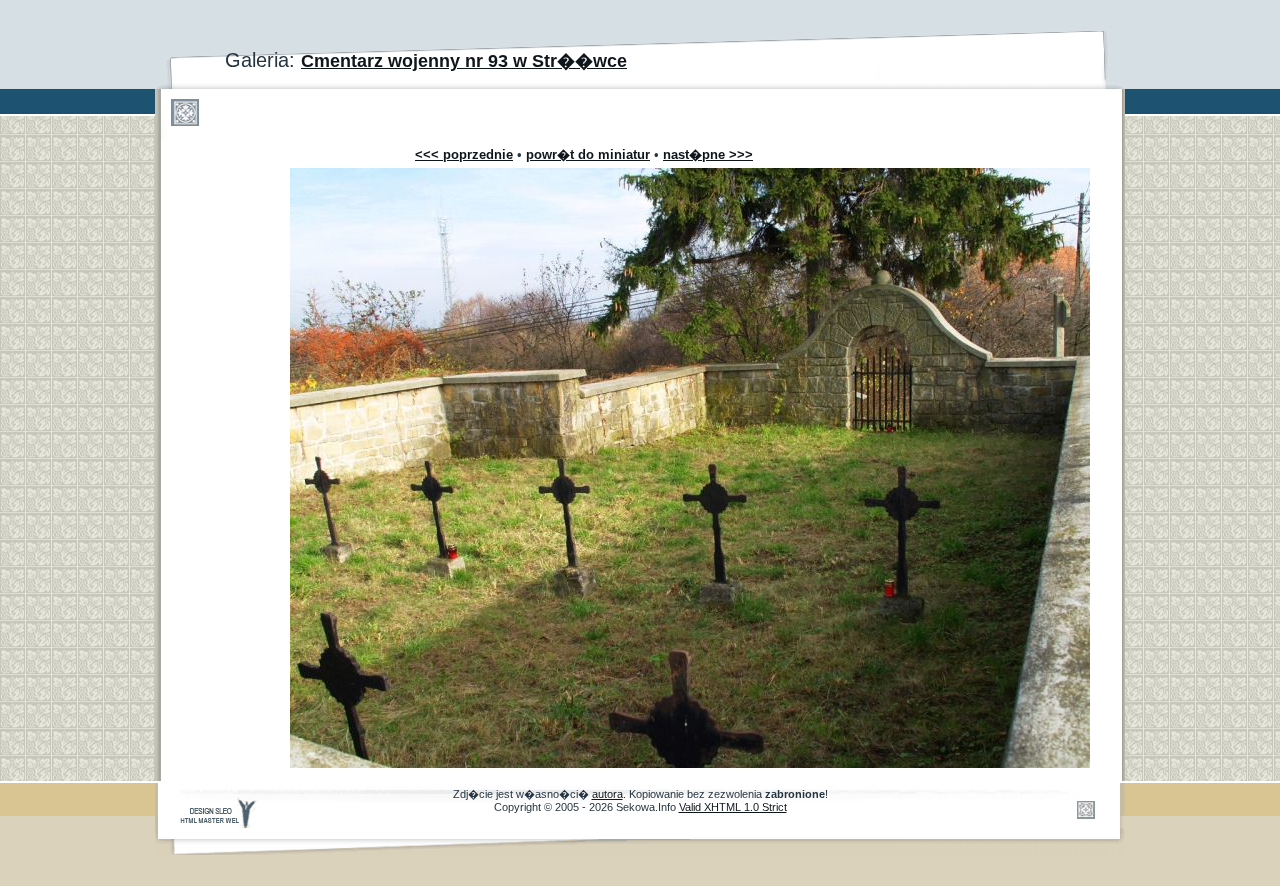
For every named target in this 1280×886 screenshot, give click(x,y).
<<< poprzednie (464, 154)
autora (607, 794)
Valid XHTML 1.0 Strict (733, 807)
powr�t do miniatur (588, 154)
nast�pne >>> (708, 154)
